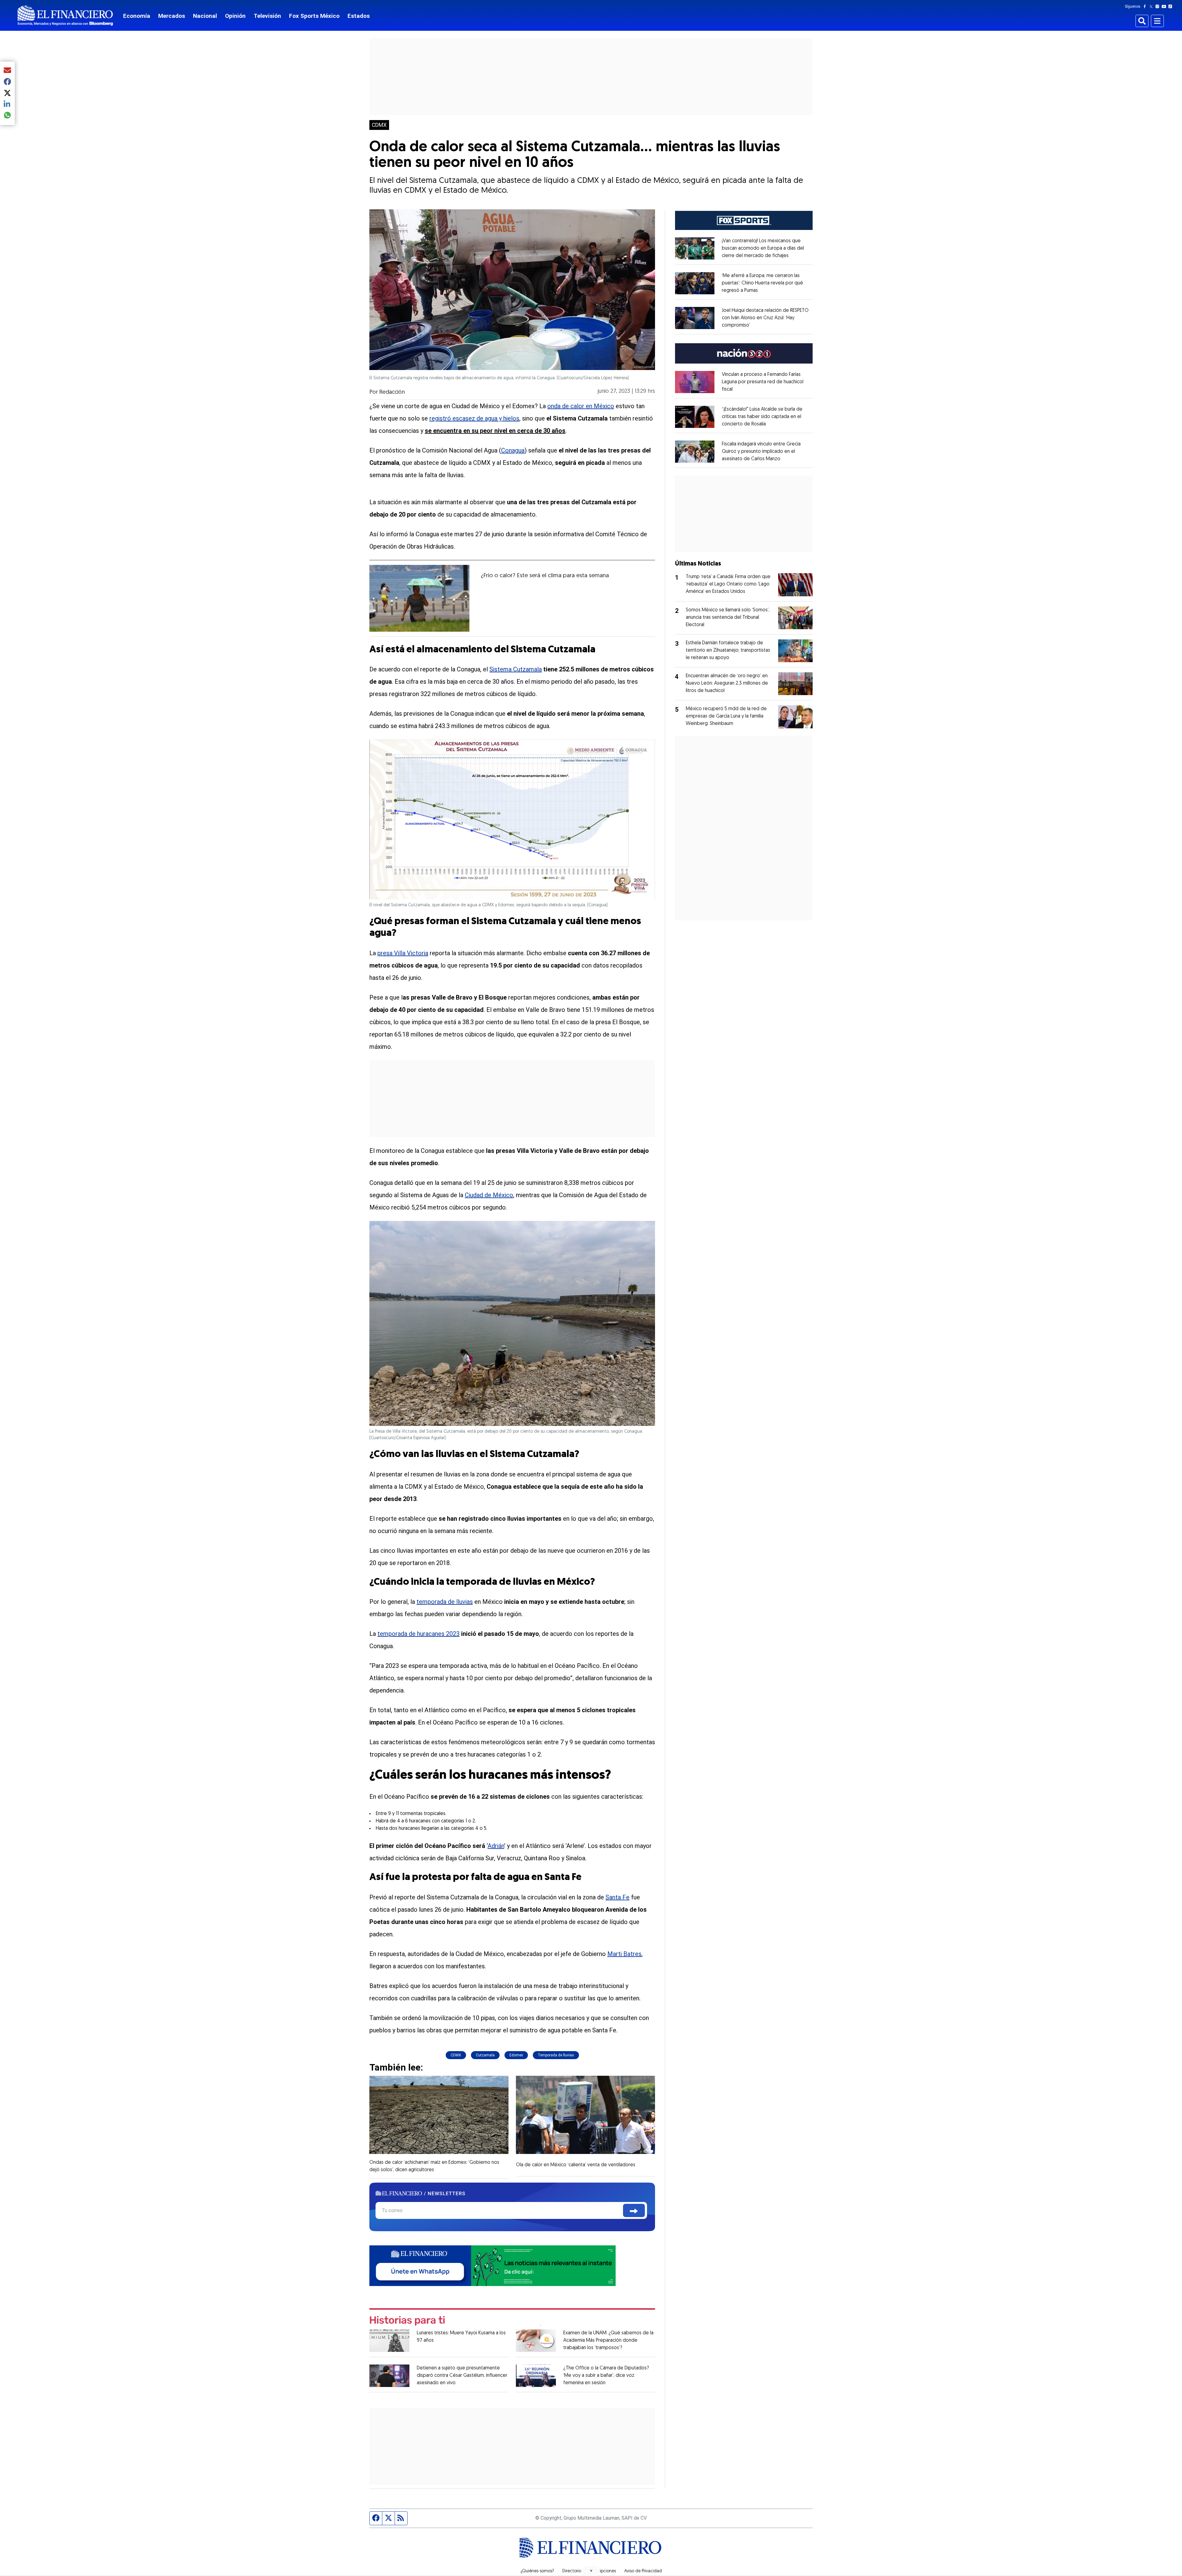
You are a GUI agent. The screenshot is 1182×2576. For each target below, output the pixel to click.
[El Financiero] (65, 16)
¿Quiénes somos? (537, 2571)
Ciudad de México (489, 1195)
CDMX (379, 125)
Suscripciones (603, 2571)
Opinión (235, 16)
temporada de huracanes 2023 (418, 1634)
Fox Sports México (314, 16)
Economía (137, 16)
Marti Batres (624, 1954)
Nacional (205, 16)
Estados (359, 16)
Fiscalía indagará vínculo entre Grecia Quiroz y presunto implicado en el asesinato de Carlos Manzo (761, 452)
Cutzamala (485, 2055)
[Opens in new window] (695, 248)
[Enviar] (634, 2210)
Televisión (267, 16)
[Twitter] (1152, 6)
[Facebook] (1146, 6)
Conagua (513, 450)
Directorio (572, 2571)
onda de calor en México (581, 406)
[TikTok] (1172, 6)
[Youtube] (1165, 6)
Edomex (516, 2055)
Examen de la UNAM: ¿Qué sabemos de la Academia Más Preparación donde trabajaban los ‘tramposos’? (608, 2341)
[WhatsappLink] (492, 2265)
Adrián (496, 1846)
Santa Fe (617, 1897)
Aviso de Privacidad (643, 2571)
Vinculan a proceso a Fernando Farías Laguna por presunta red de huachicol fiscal (763, 382)
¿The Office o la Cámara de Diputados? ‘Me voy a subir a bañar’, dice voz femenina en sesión (606, 2376)
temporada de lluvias (445, 1602)
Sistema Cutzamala (516, 669)
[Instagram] (1159, 6)
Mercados (172, 16)
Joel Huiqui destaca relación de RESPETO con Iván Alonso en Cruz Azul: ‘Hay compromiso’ (765, 318)
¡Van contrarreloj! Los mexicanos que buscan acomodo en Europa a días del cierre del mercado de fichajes (763, 248)
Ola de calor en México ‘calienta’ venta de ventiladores (576, 2165)
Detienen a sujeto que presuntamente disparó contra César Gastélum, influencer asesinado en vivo (462, 2376)
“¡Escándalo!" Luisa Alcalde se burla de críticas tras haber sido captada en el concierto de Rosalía (762, 417)
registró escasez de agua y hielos (474, 418)
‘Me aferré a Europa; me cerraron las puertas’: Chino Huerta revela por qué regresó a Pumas (762, 283)
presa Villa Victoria (403, 953)
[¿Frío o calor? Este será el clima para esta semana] (419, 598)
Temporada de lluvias (556, 2055)
